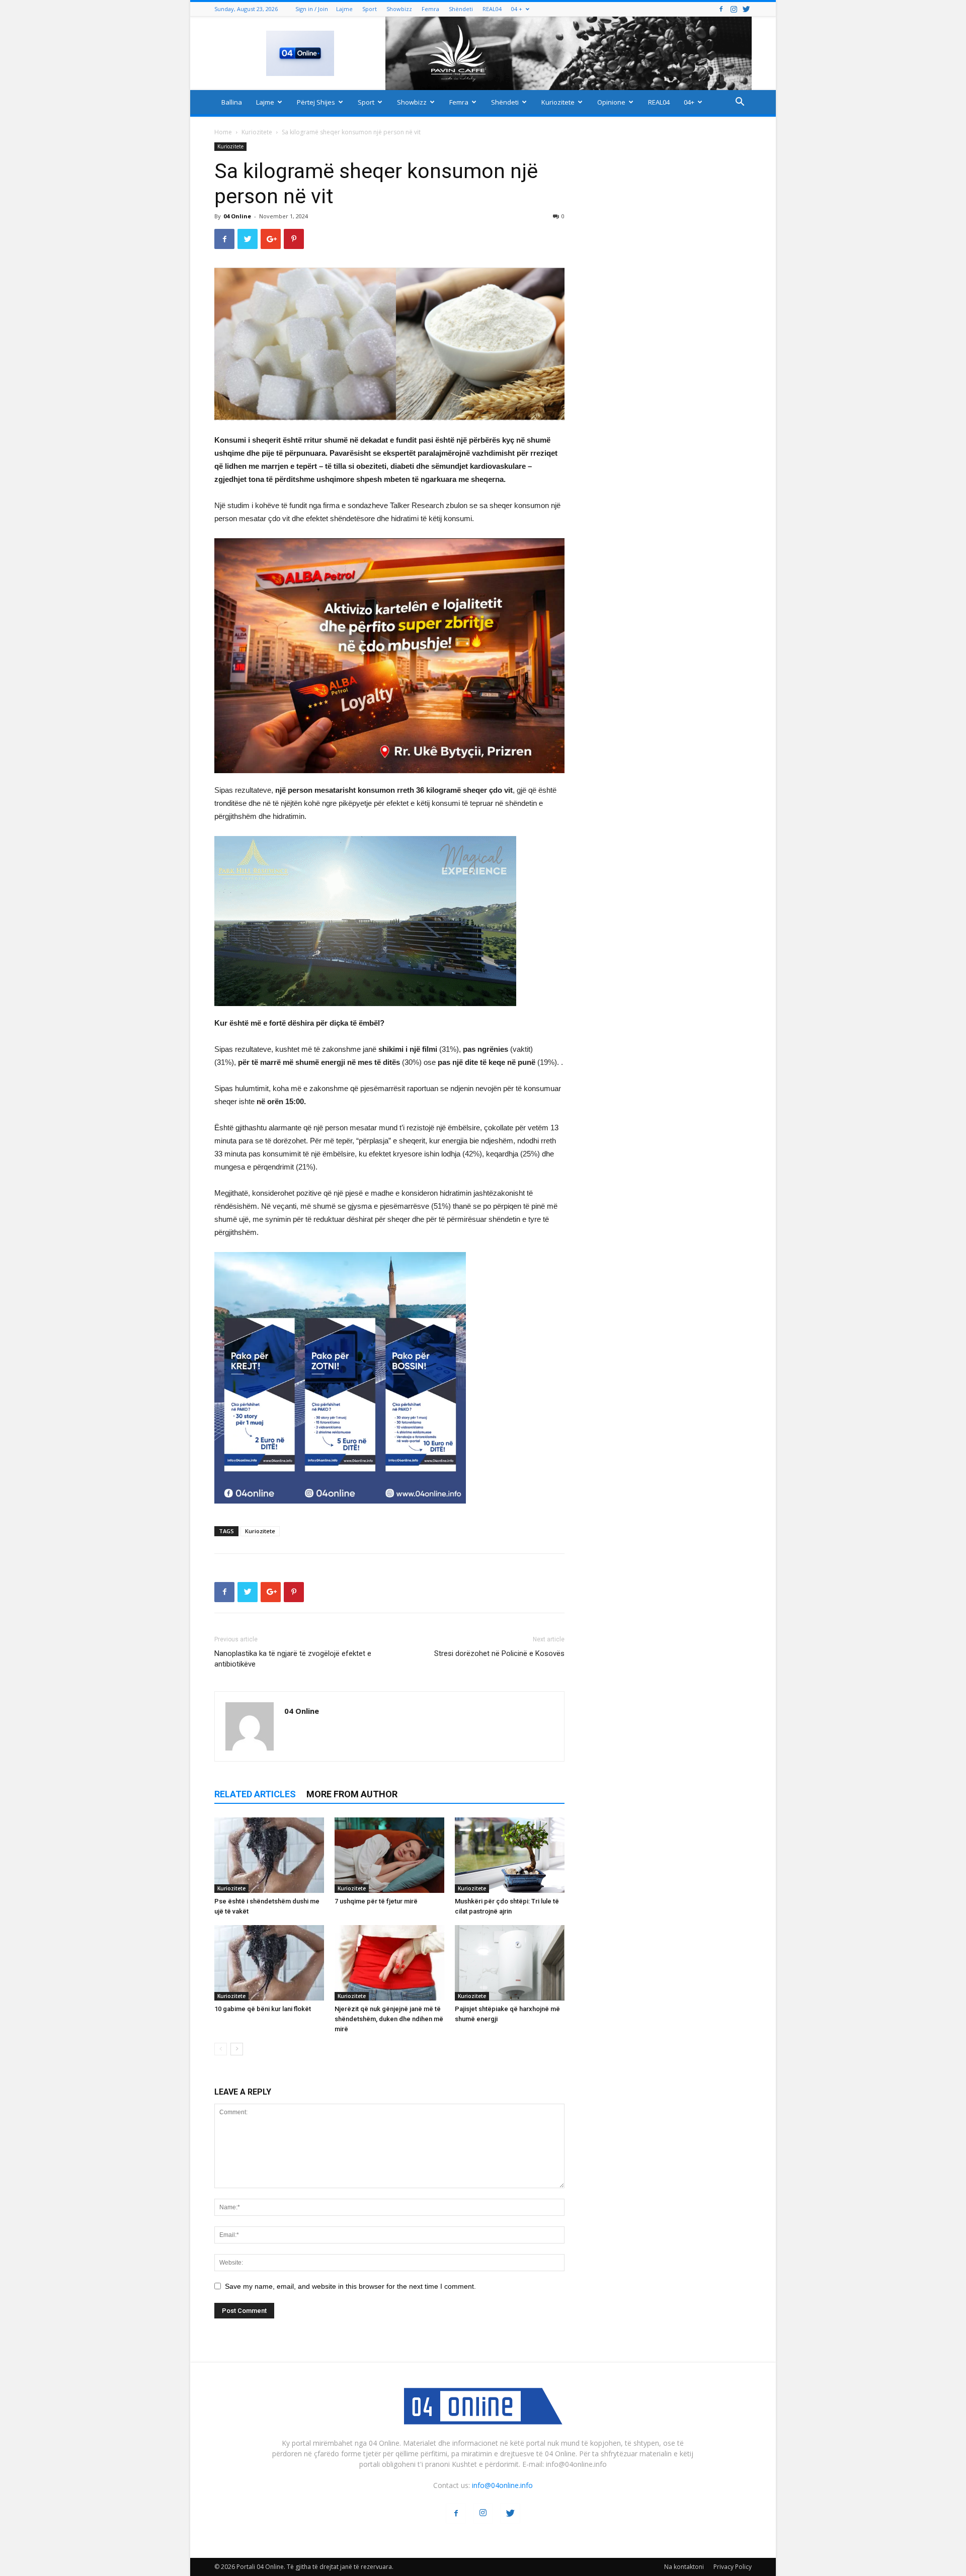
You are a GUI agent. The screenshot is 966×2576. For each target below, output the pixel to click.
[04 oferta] (340, 1511)
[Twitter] (746, 9)
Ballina (232, 102)
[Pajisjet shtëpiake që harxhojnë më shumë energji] (510, 1963)
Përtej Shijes (316, 102)
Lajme (344, 9)
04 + (517, 9)
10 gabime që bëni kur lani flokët (263, 2009)
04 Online (237, 216)
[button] (740, 103)
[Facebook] (721, 9)
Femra (430, 9)
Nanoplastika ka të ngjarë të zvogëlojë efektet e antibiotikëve (293, 1659)
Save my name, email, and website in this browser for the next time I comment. (350, 2286)
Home (223, 132)
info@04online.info (502, 2485)
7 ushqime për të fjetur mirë (376, 1901)
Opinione (611, 102)
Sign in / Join (312, 9)
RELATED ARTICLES (255, 1794)
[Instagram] (734, 9)
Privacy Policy (733, 2567)
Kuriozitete (558, 102)
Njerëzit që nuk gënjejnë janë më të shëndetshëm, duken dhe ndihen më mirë (389, 2019)
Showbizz (399, 9)
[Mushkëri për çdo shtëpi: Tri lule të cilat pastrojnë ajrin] (510, 1855)
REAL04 (492, 9)
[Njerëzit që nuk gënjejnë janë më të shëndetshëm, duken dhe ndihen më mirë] (389, 1963)
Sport (370, 9)
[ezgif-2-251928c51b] (389, 921)
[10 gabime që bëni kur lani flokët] (269, 1963)
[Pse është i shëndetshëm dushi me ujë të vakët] (269, 1855)
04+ (689, 102)
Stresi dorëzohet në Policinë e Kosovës (499, 1653)
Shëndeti (461, 9)
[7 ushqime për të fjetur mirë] (389, 1855)
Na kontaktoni (684, 2567)
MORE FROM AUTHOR (352, 1794)
